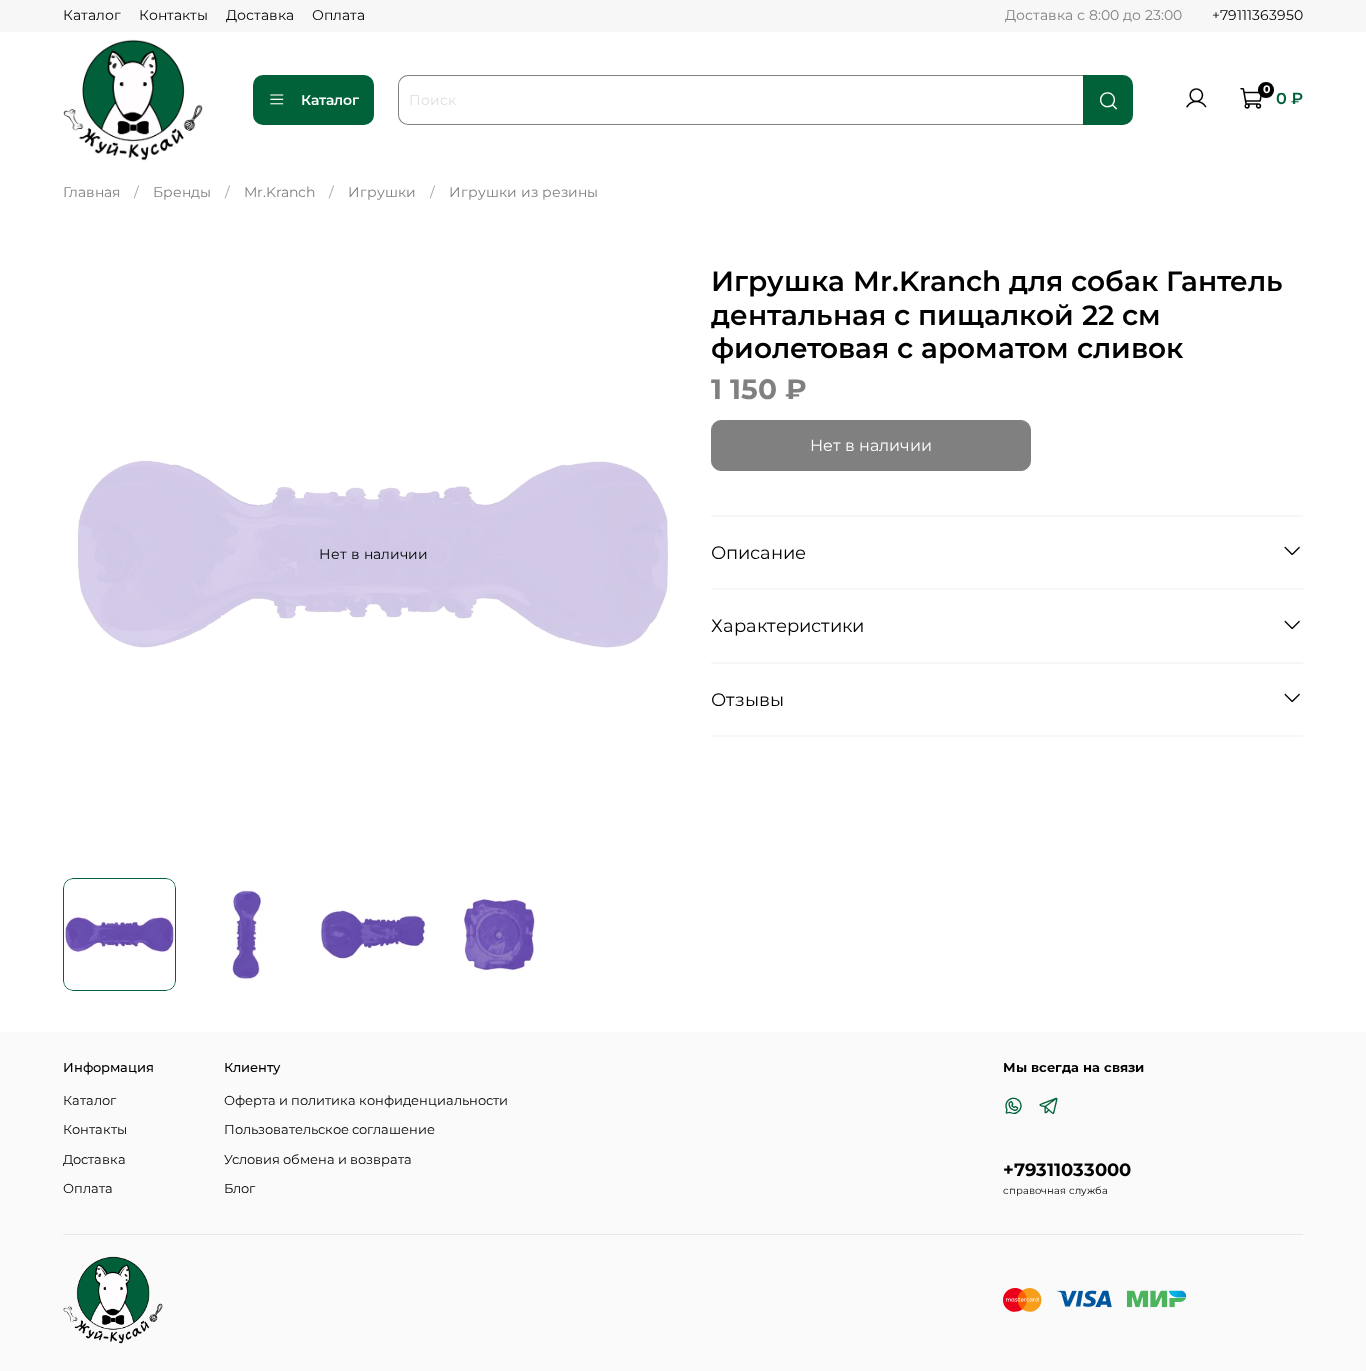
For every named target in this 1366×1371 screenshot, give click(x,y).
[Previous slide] (91, 554)
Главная (91, 192)
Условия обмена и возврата (318, 1159)
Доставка (260, 15)
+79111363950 (1257, 15)
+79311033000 (1067, 1169)
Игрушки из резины (523, 192)
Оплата (338, 15)
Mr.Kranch (279, 192)
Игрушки (382, 192)
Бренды (182, 192)
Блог (239, 1188)
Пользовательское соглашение (329, 1129)
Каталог (92, 15)
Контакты (173, 15)
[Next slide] (655, 554)
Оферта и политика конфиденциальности (366, 1100)
